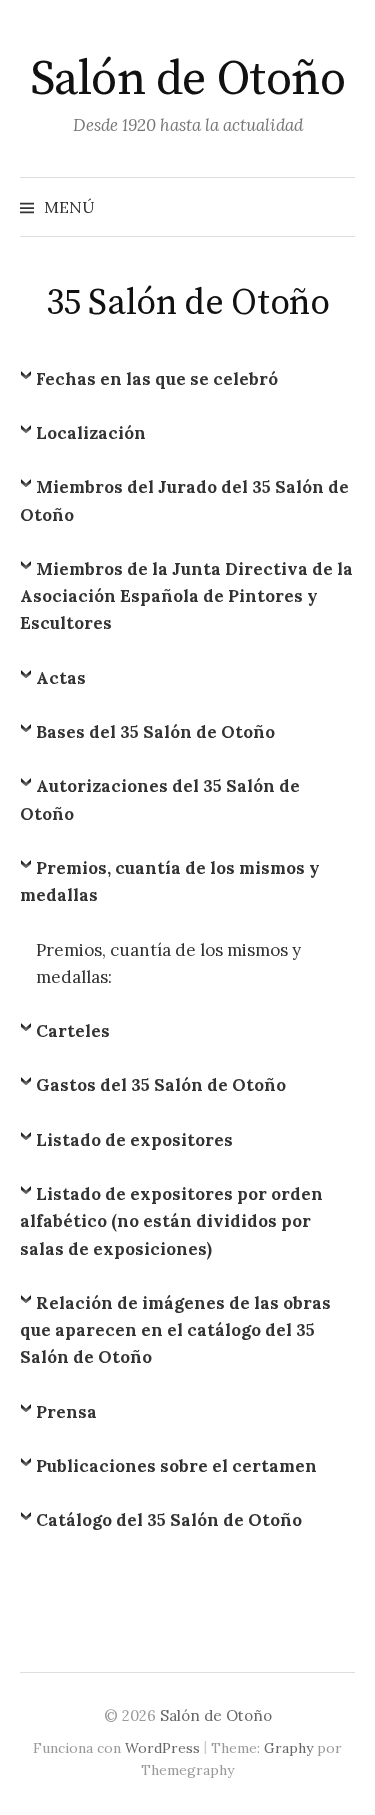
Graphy (288, 1748)
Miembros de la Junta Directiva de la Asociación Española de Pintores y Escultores (186, 596)
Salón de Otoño (187, 80)
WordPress (162, 1748)
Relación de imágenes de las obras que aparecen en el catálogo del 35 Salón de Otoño (175, 1330)
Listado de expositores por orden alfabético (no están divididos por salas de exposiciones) (171, 1221)
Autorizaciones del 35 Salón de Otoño (160, 799)
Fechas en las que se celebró (157, 379)
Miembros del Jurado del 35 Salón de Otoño (184, 500)
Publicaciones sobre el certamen (176, 1466)
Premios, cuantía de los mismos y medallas (170, 881)
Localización (91, 433)
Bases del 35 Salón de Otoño (155, 732)
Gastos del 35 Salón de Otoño (161, 1085)
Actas (61, 678)
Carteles (73, 1031)
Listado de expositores (134, 1140)
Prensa (66, 1412)
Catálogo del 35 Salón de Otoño (169, 1520)
